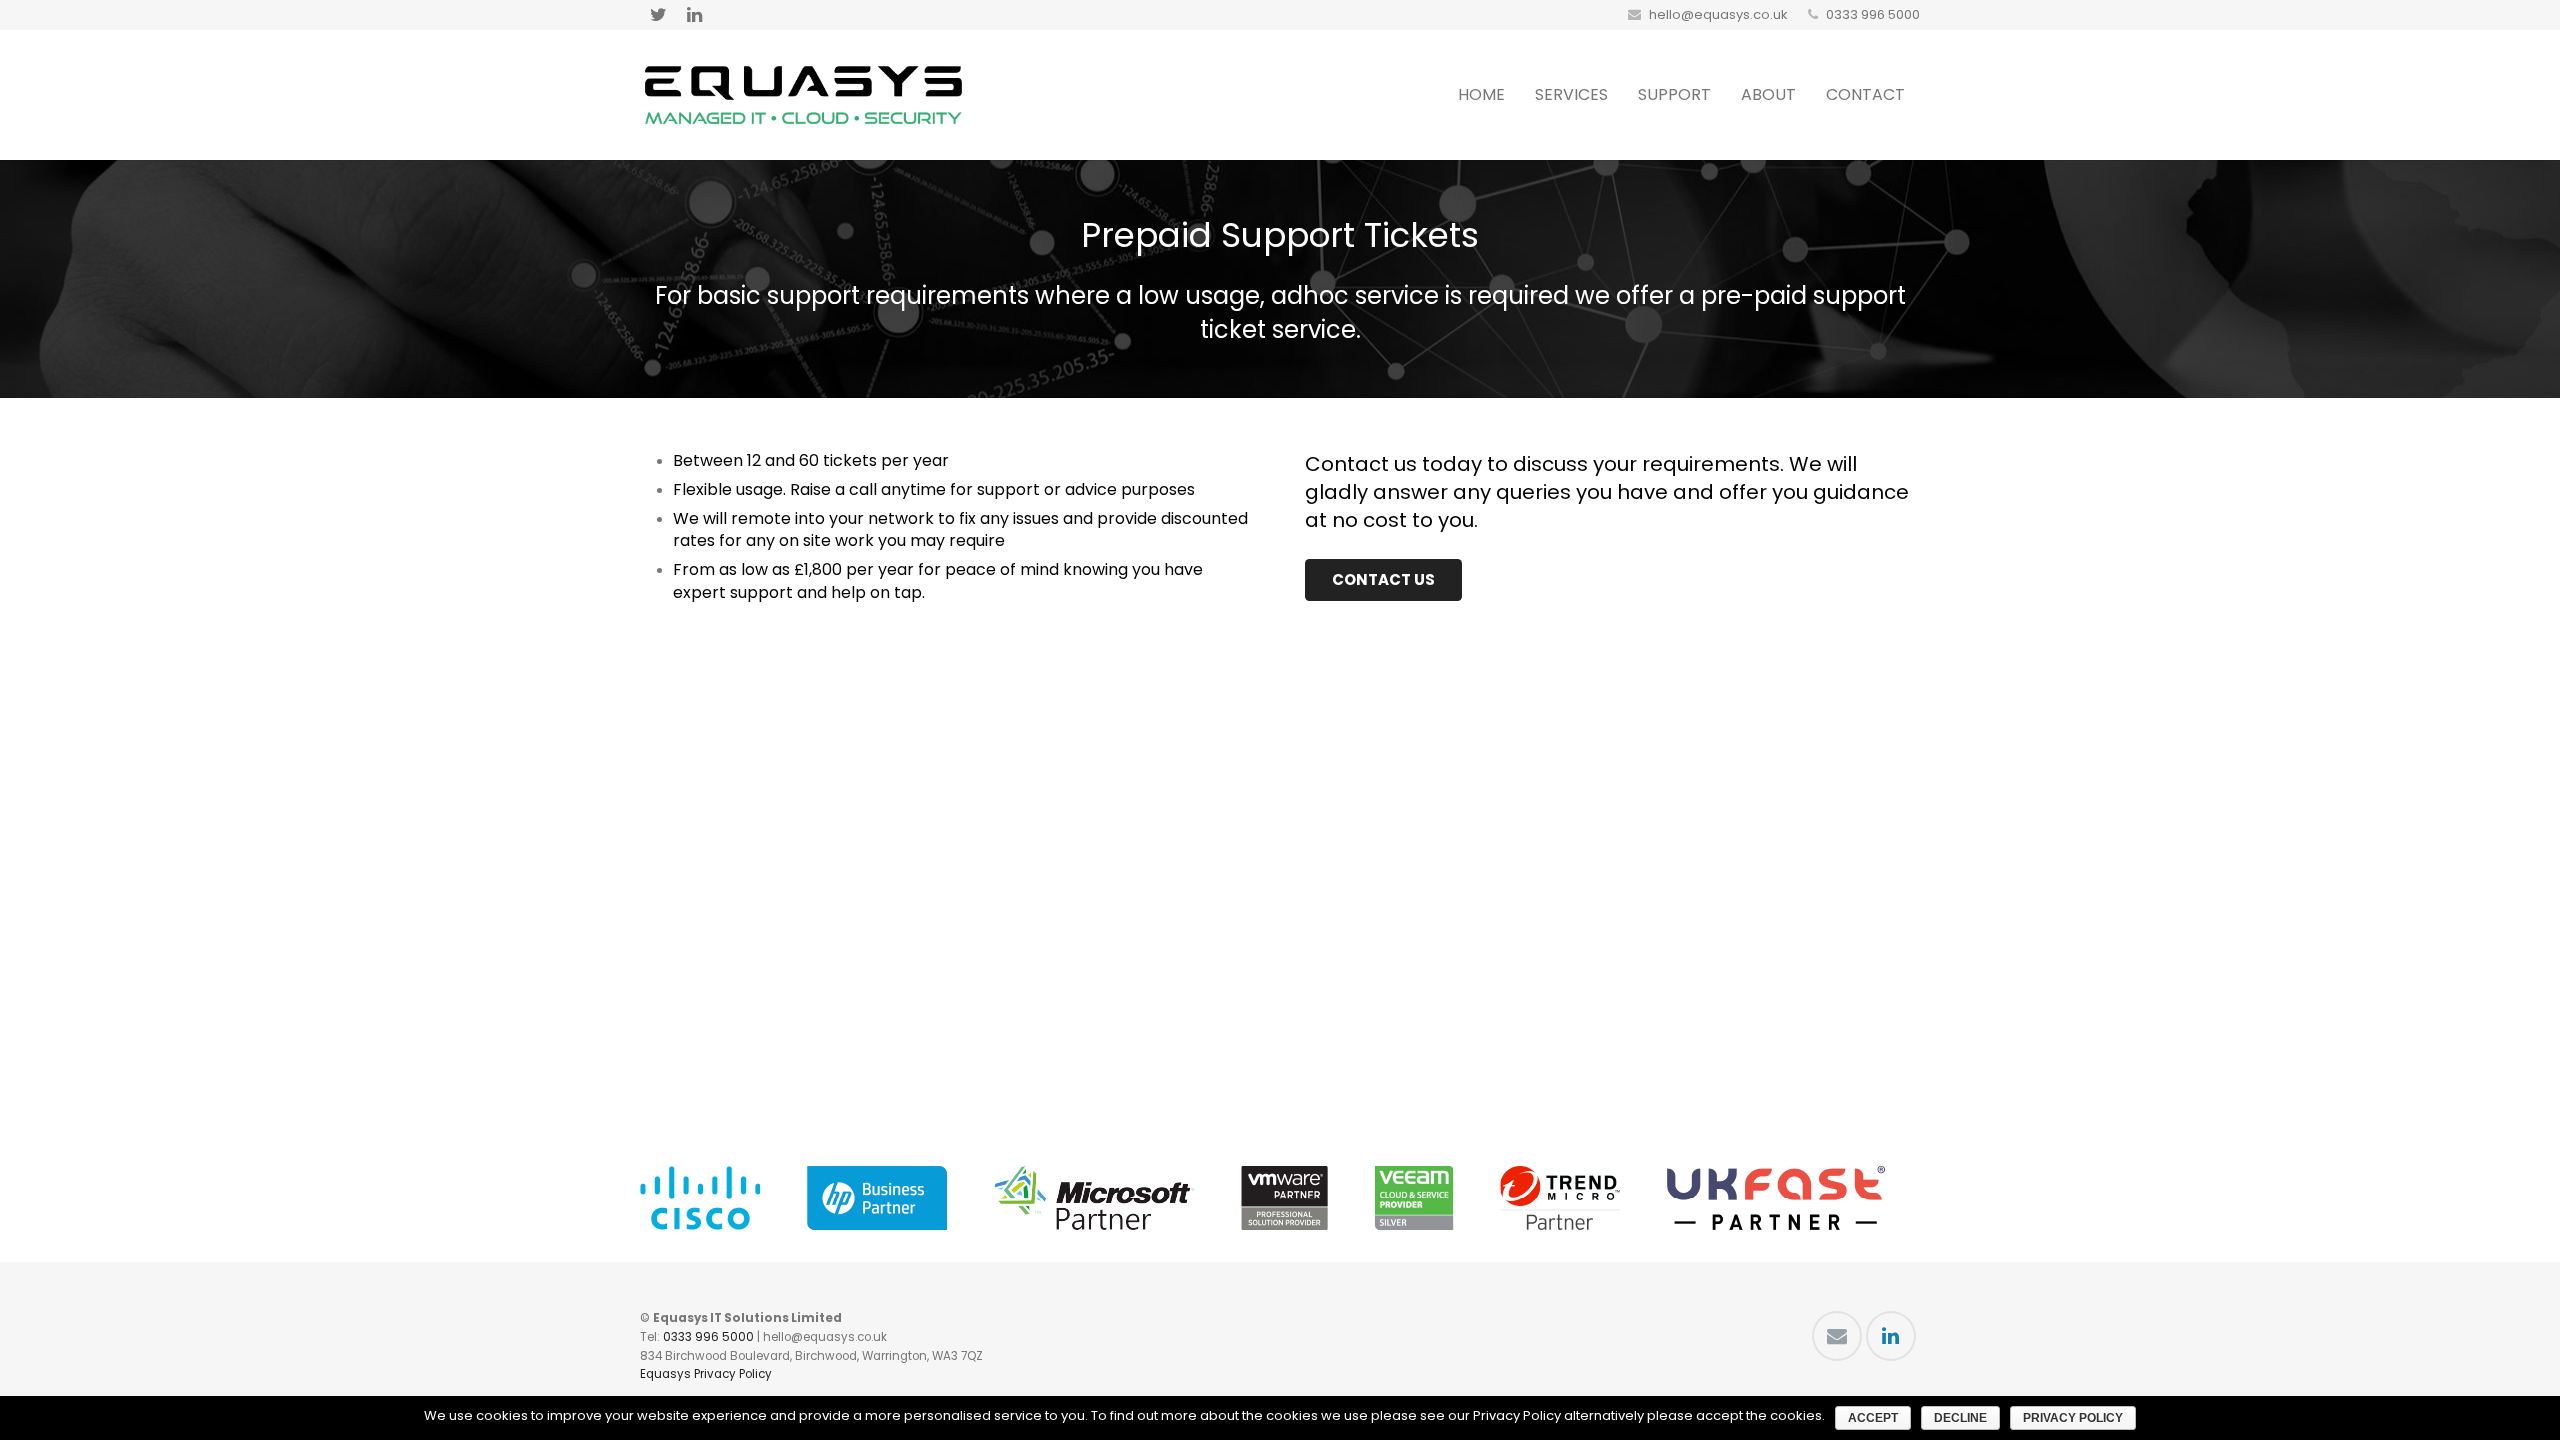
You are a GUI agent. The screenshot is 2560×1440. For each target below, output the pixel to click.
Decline (1960, 1418)
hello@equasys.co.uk (1718, 14)
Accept (1873, 1418)
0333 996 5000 (1873, 14)
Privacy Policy (2073, 1418)
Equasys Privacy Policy (706, 1374)
